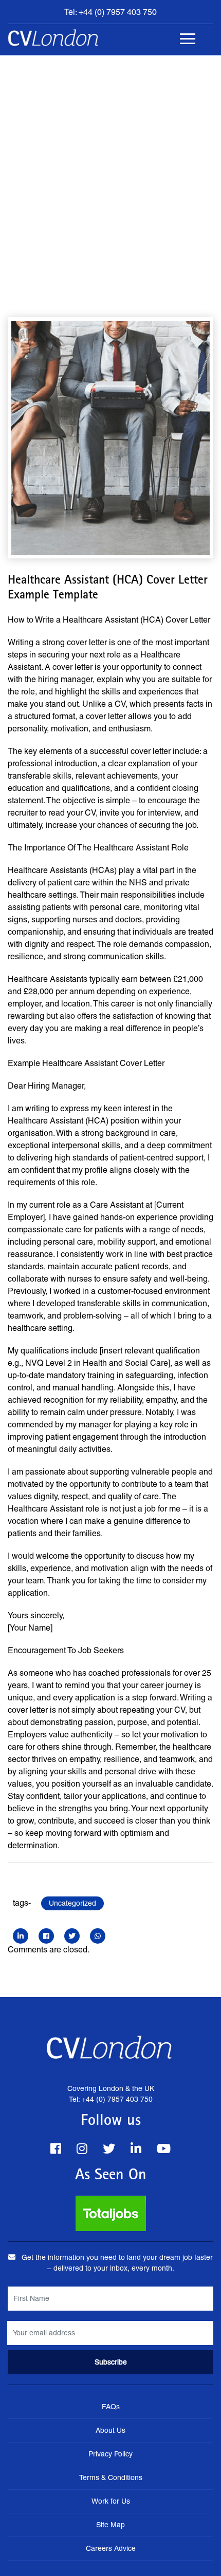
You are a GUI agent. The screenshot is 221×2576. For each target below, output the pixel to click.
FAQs (111, 2407)
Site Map (110, 2525)
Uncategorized (72, 1903)
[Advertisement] (110, 171)
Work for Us (111, 2501)
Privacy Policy (110, 2454)
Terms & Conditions (111, 2477)
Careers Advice (111, 2548)
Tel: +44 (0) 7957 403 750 (110, 12)
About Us (110, 2430)
